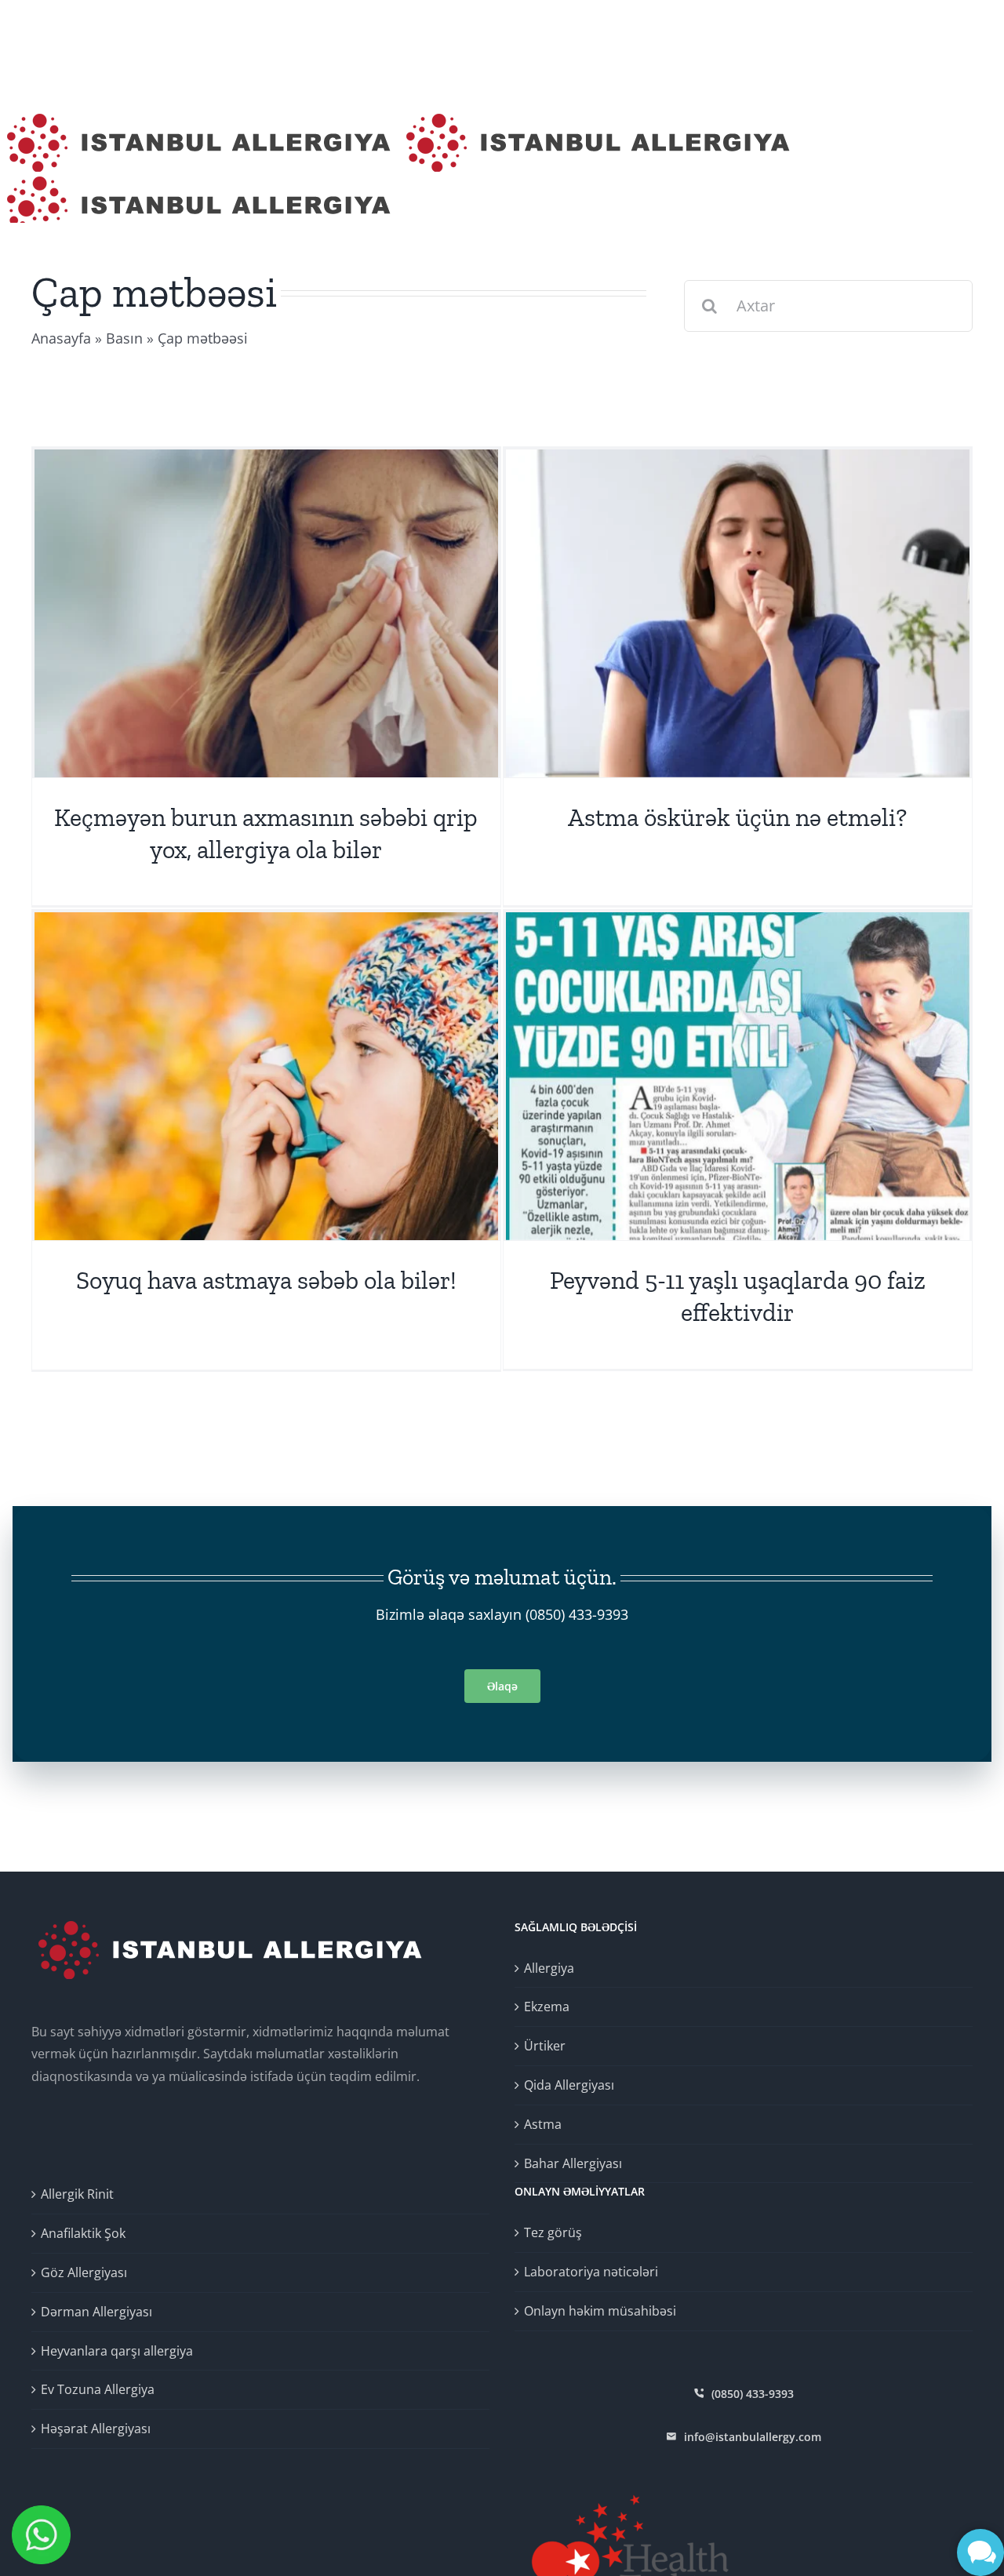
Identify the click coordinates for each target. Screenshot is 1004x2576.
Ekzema (547, 2007)
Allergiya (549, 1968)
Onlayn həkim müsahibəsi (600, 2311)
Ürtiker (545, 2046)
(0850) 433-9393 (577, 1614)
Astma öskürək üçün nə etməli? (737, 817)
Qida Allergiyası (569, 2085)
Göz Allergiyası (84, 2272)
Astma (543, 2124)
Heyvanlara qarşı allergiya (117, 2351)
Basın (124, 338)
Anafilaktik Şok (83, 2233)
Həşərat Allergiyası (96, 2429)
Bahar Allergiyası (573, 2163)
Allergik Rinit (77, 2194)
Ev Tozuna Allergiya (98, 2389)
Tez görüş (553, 2232)
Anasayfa (61, 338)
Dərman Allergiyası (96, 2312)
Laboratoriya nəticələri (591, 2272)
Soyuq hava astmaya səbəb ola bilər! (266, 1280)
